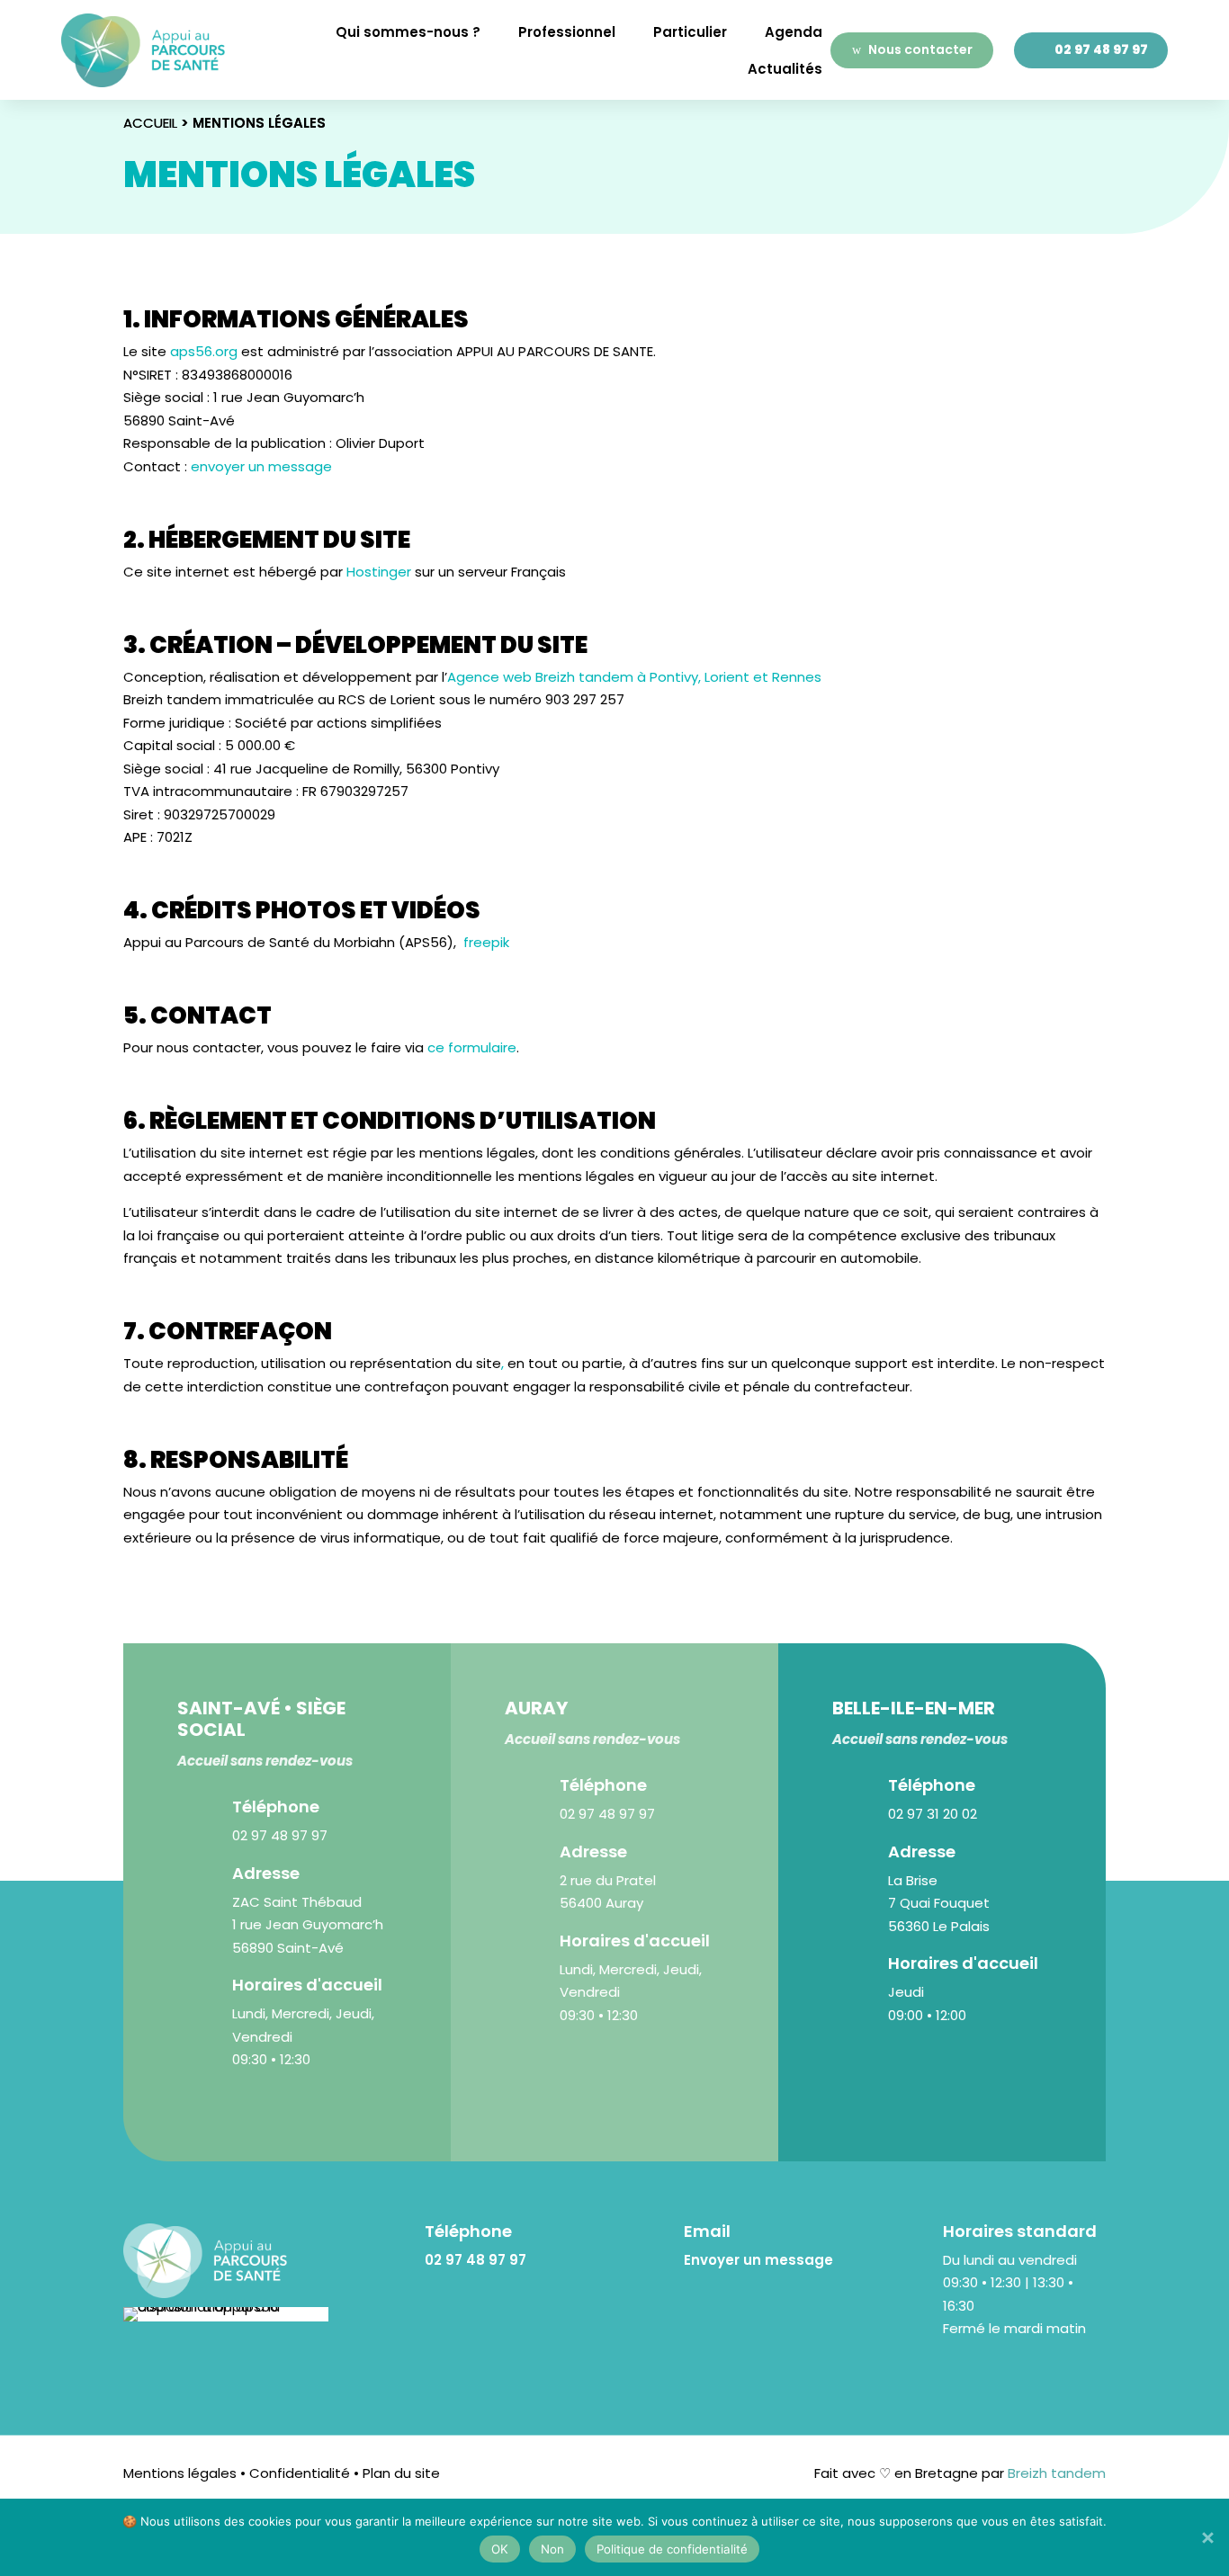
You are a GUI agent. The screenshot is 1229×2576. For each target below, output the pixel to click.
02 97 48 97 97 (1101, 49)
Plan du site (401, 2473)
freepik (486, 942)
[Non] (1207, 2537)
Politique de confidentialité (672, 2549)
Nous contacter (920, 49)
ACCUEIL (150, 123)
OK (500, 2549)
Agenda (794, 32)
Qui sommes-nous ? (408, 32)
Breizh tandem (1055, 2473)
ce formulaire (472, 1047)
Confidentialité (298, 2473)
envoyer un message (261, 466)
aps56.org (204, 351)
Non (552, 2549)
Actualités (785, 69)
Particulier (690, 32)
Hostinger (379, 572)
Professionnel (567, 32)
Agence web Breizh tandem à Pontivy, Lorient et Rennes (634, 677)
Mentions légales (180, 2473)
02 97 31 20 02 (933, 1814)
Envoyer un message (758, 2260)
